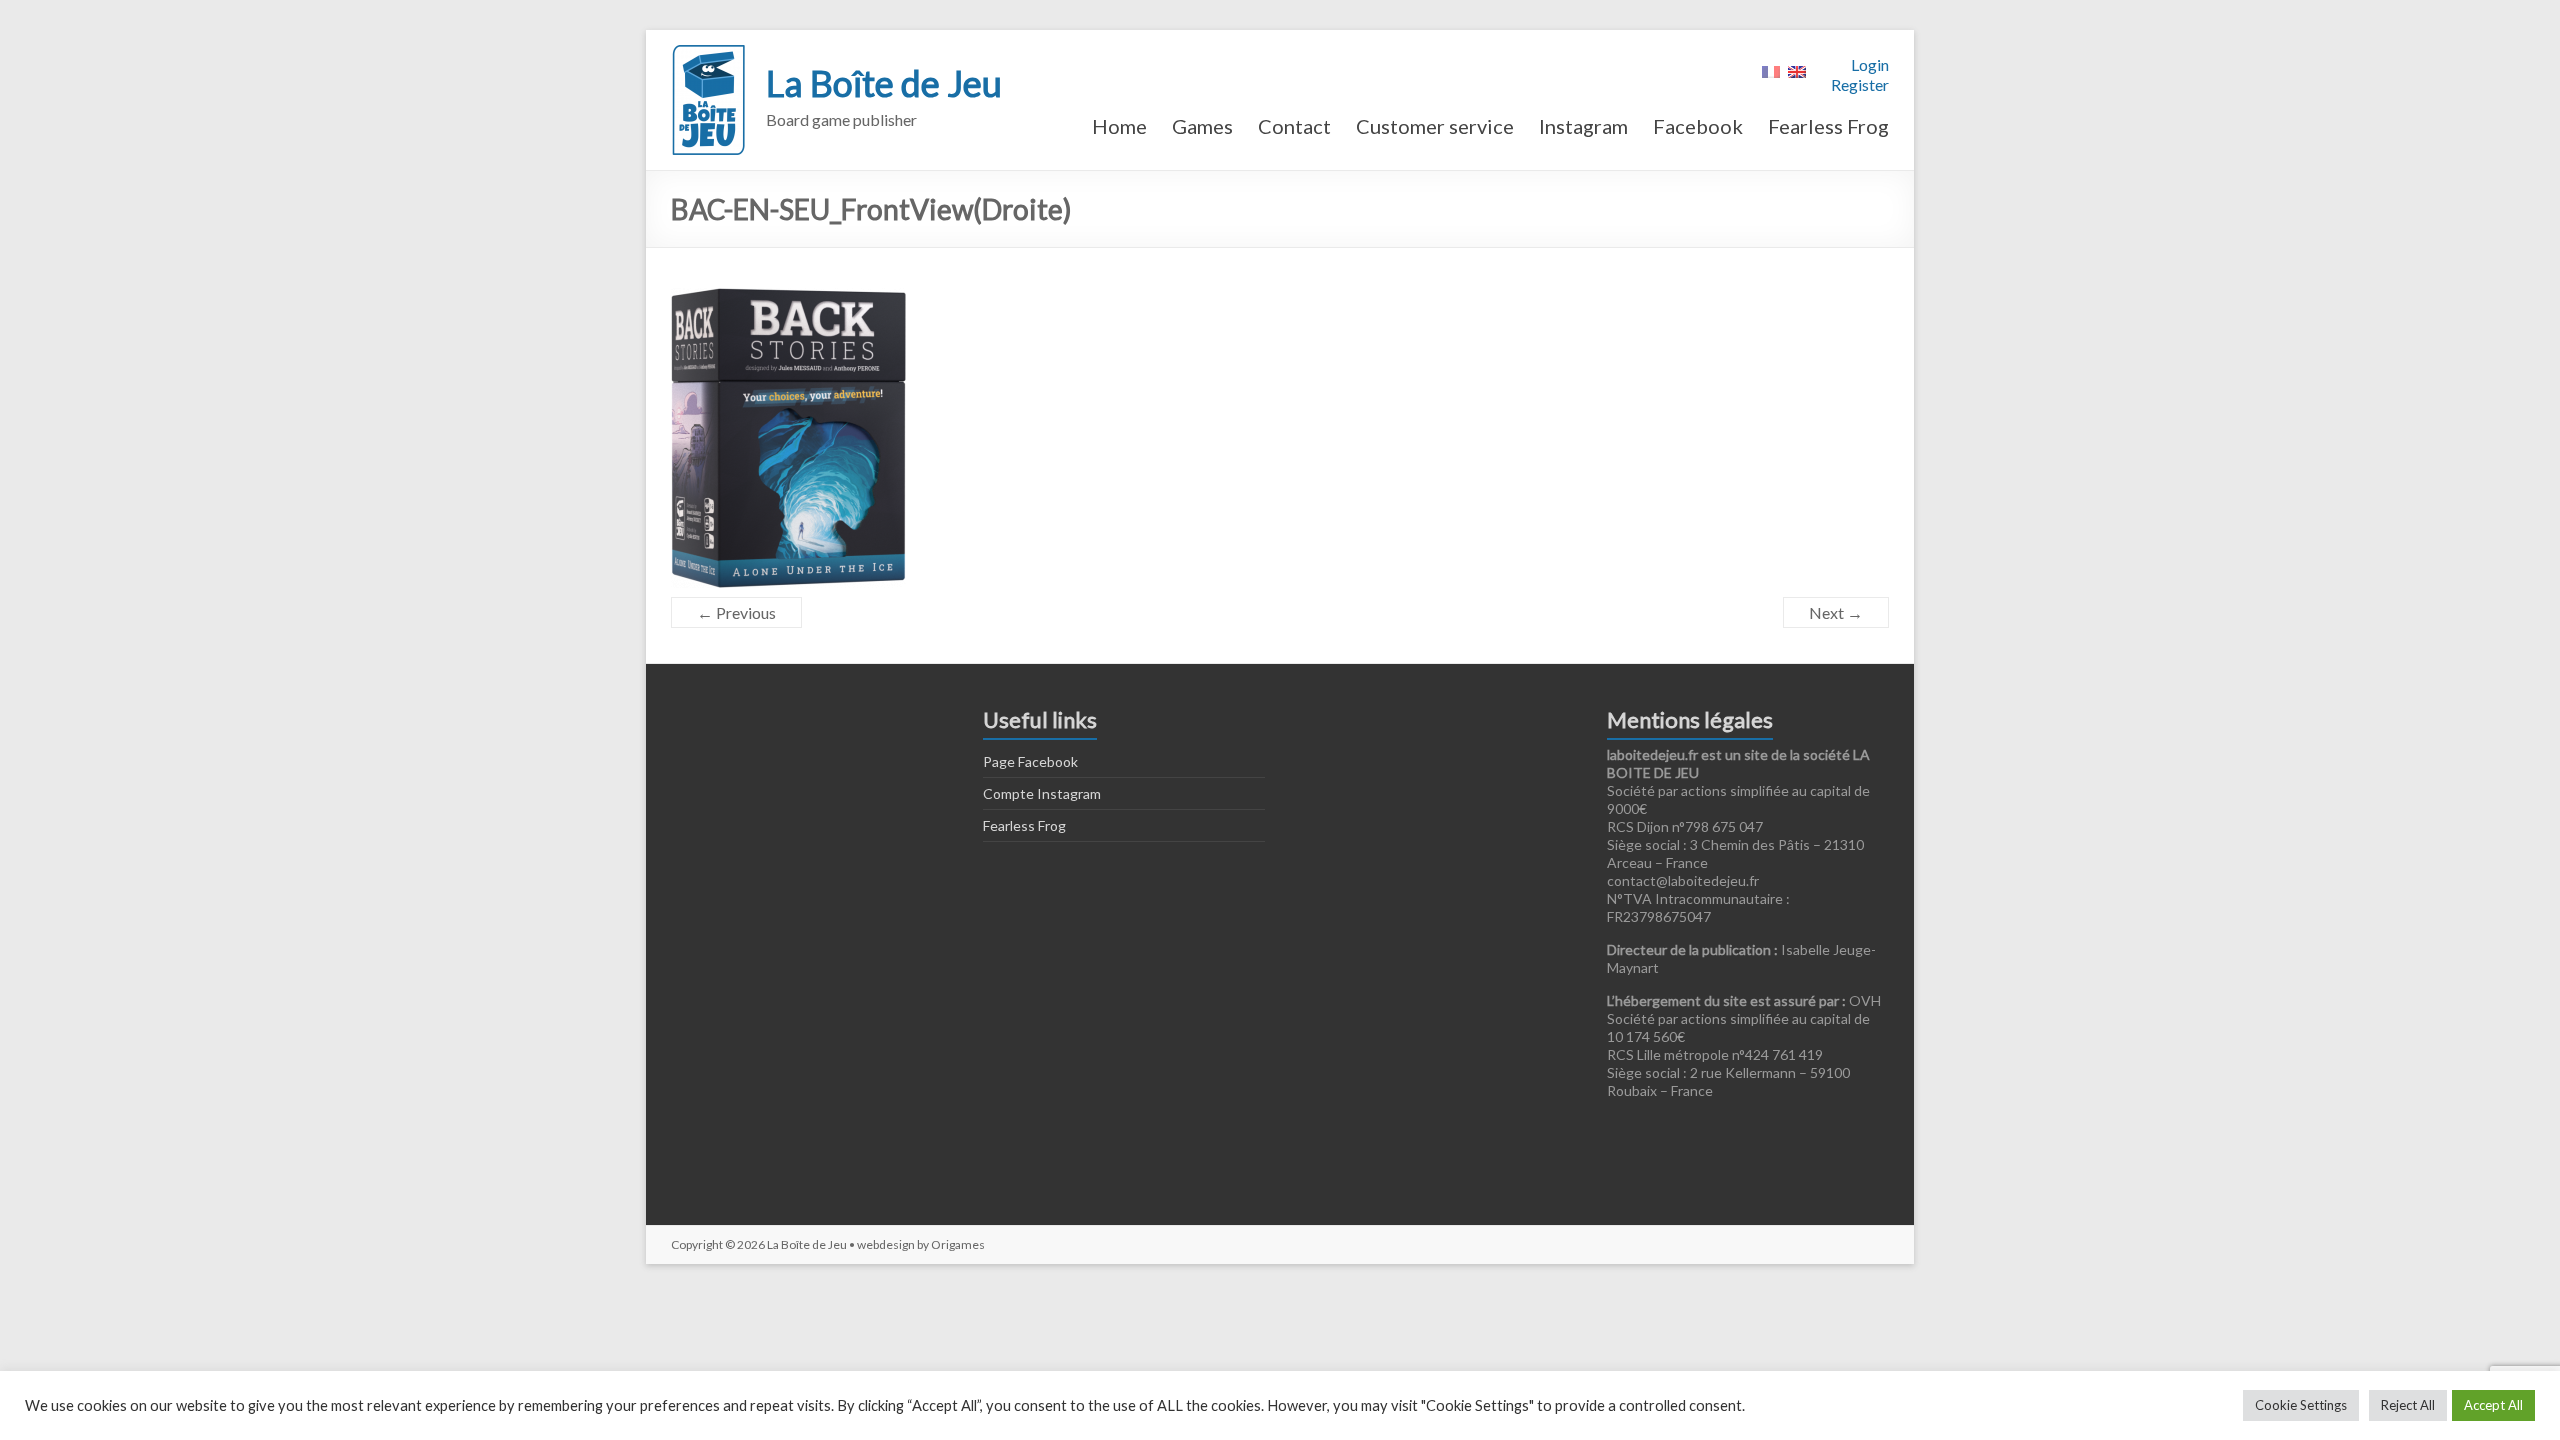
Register (1860, 84)
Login (1870, 64)
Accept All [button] (2493, 1405)
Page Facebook (1030, 761)
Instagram (1583, 126)
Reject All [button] (2408, 1405)
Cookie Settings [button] (2301, 1405)
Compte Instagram (1042, 793)
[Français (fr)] (1771, 69)
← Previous (736, 612)
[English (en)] (1797, 69)
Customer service (1435, 126)
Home (1119, 126)
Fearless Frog (1828, 126)
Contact (1294, 126)
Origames (958, 1244)
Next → (1836, 612)
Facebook (1698, 126)
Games (1202, 126)
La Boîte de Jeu (884, 83)
